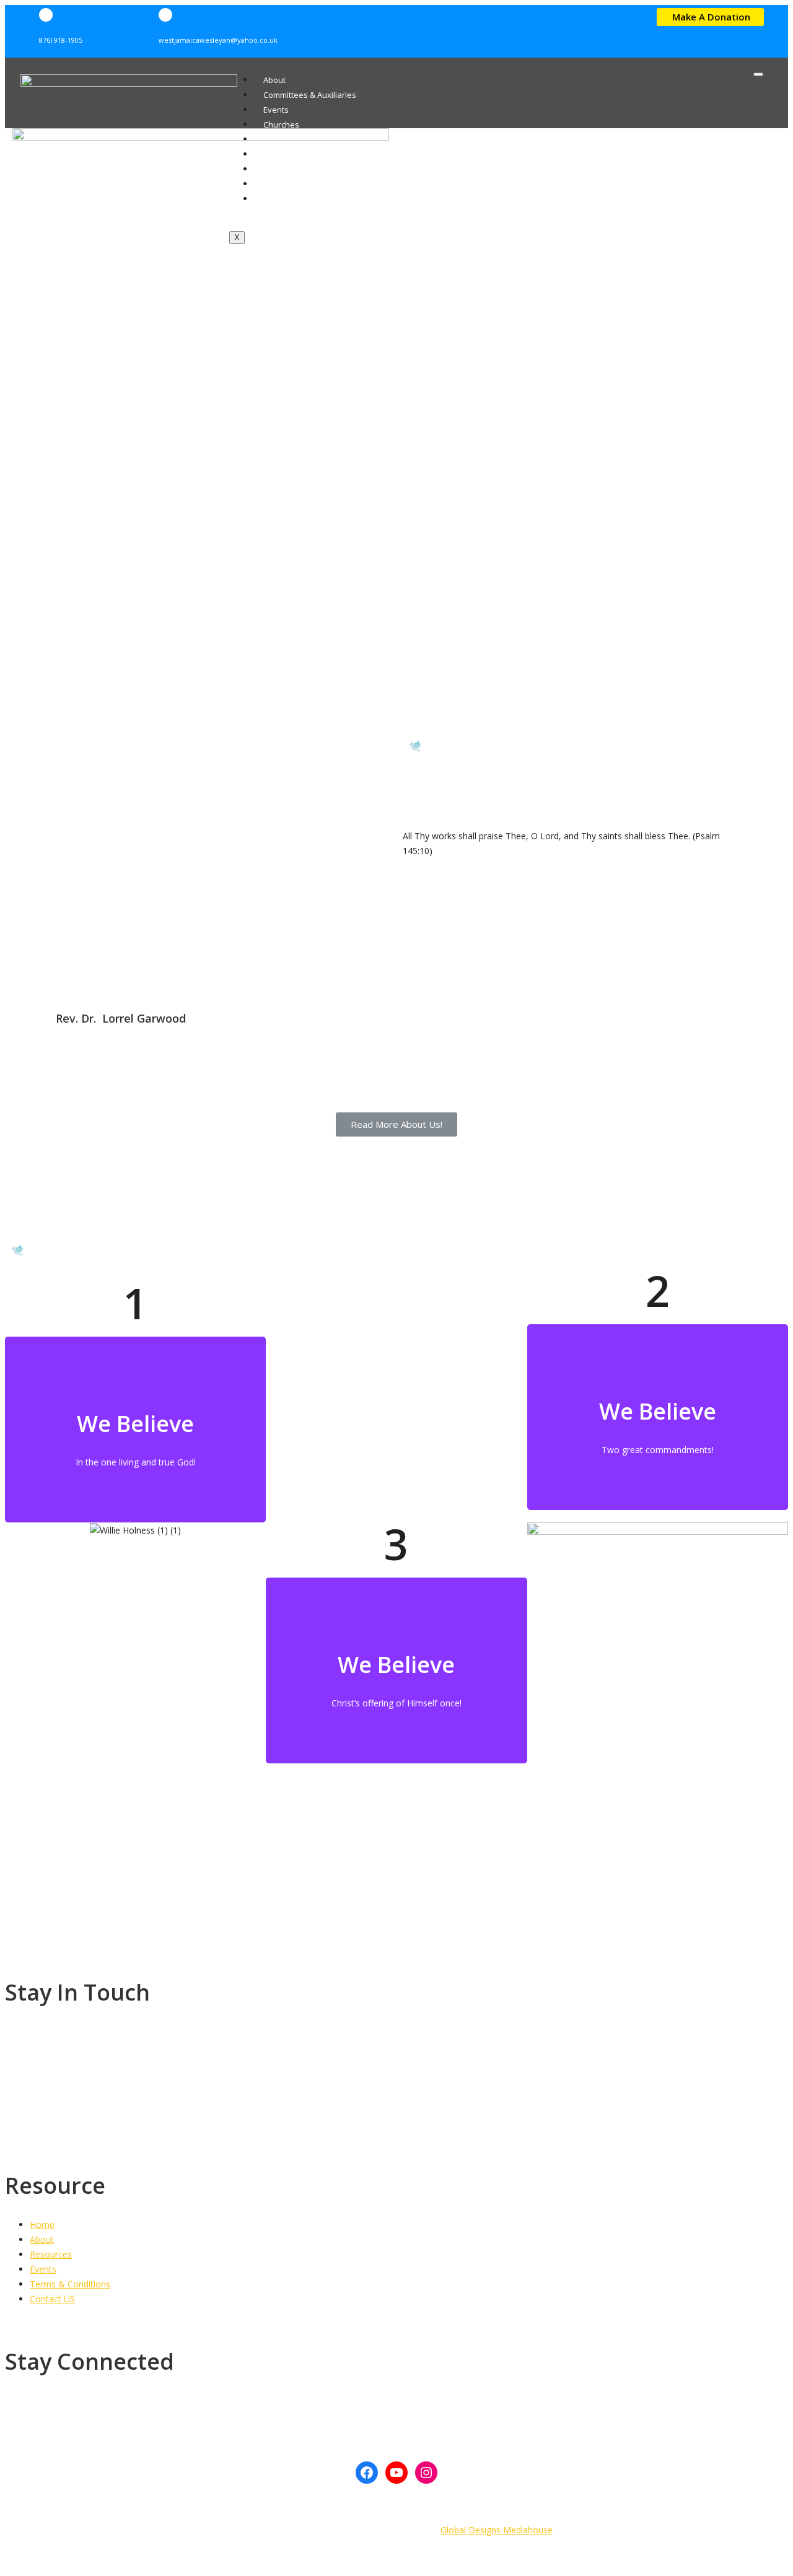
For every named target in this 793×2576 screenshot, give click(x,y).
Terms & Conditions (70, 2284)
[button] (710, 17)
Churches (281, 124)
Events (276, 110)
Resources (51, 2254)
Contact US (52, 2299)
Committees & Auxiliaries (310, 95)
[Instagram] (426, 2473)
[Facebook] (367, 2473)
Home (42, 2225)
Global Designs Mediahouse (497, 2530)
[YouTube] (396, 2473)
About (274, 80)
